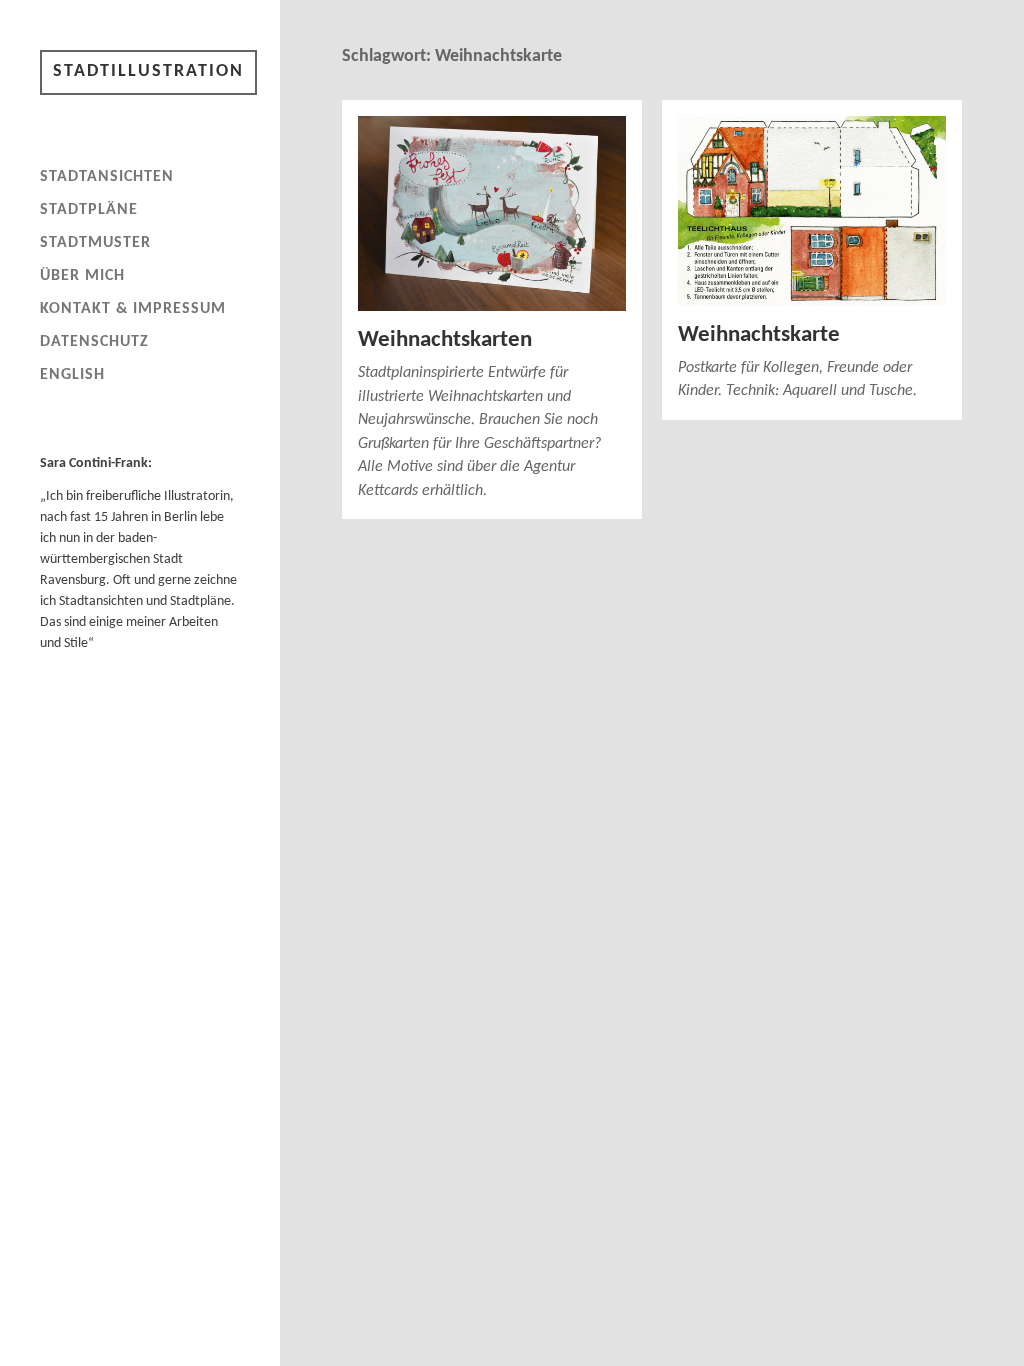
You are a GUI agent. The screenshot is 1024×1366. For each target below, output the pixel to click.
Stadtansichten (107, 177)
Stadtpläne (89, 210)
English (72, 375)
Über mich (82, 276)
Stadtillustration (148, 71)
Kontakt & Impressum (133, 309)
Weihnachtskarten (445, 340)
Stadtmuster (95, 243)
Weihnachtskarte (759, 335)
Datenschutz (94, 342)
